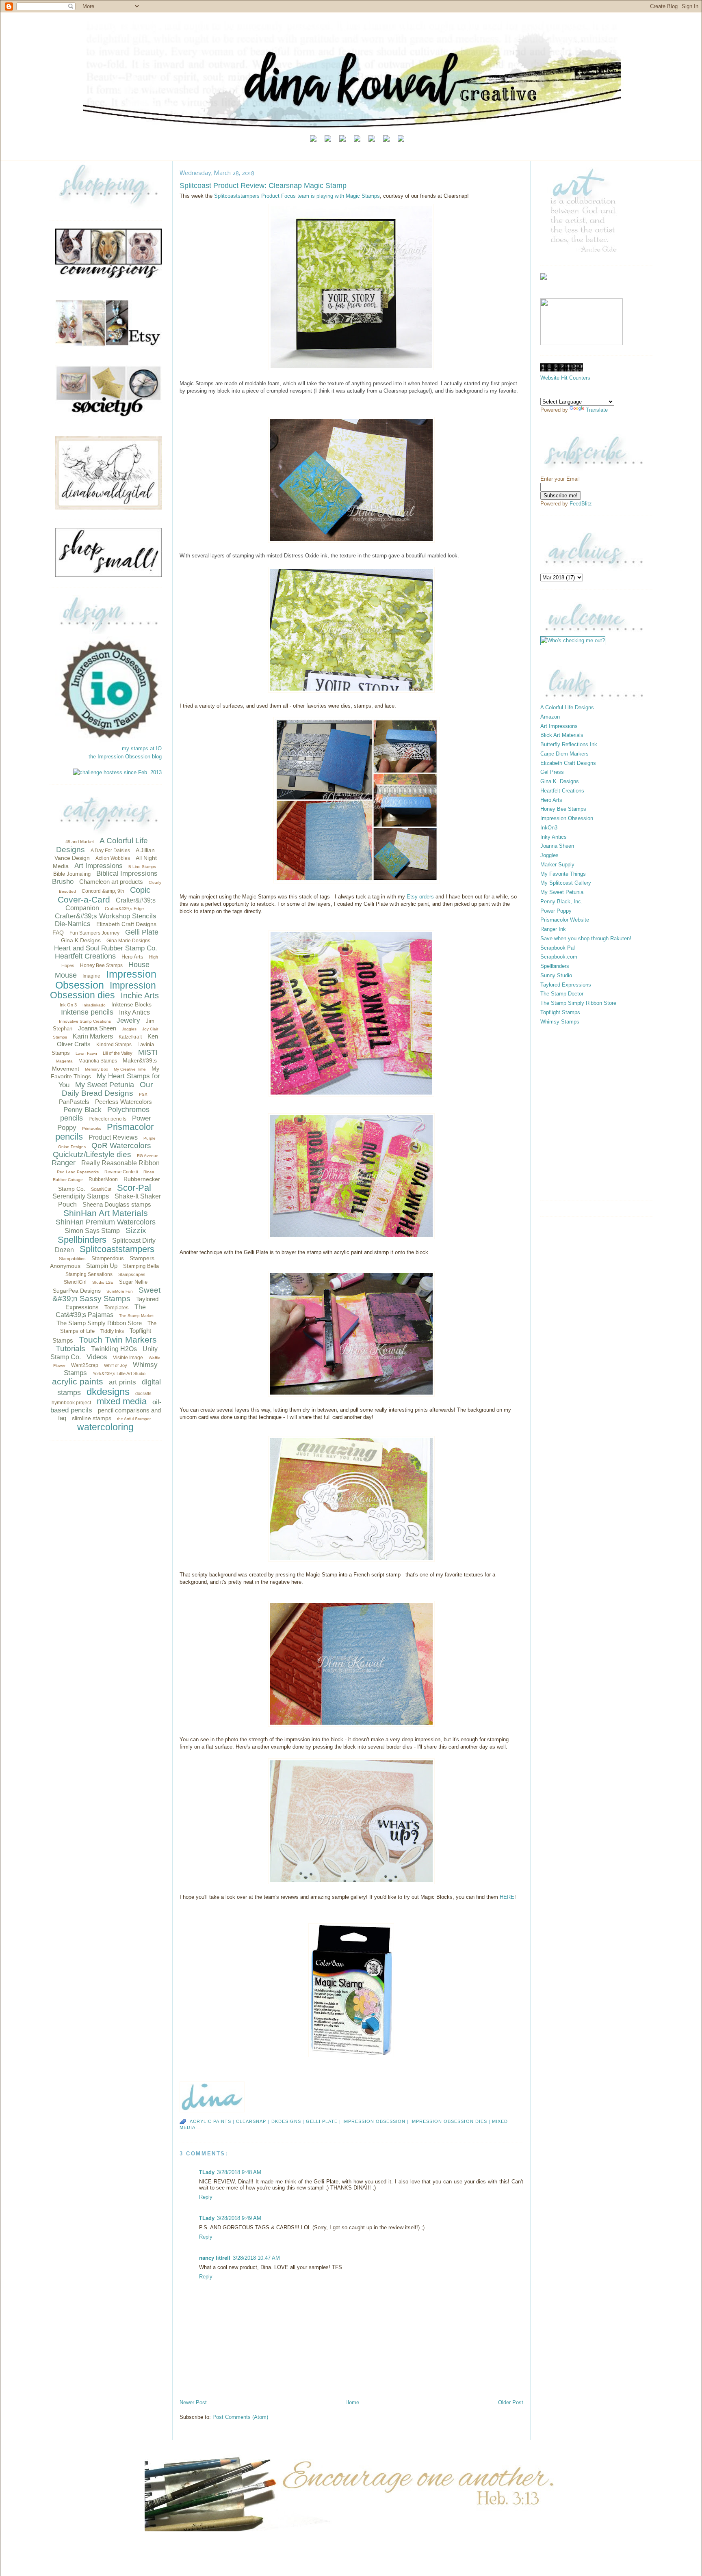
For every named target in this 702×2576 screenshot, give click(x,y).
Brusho (63, 882)
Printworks (92, 1128)
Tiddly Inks (112, 1331)
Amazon (550, 717)
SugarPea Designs (77, 1291)
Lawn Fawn (86, 1053)
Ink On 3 (68, 1005)
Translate (597, 410)
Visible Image (128, 1358)
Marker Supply (557, 865)
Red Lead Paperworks (78, 1172)
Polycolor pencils (107, 1119)
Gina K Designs (81, 940)
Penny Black (82, 1110)
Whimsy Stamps (560, 1022)
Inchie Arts (140, 995)
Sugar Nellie (133, 1282)
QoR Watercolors (121, 1145)
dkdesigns (108, 1392)
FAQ (58, 933)
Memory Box (96, 1069)
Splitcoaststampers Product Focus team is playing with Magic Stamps (297, 196)
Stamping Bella (141, 1266)
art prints (122, 1382)
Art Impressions (99, 866)
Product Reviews (113, 1137)
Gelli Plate (142, 932)
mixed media (122, 1401)
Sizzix (136, 1230)
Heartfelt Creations (85, 956)
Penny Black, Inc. (561, 901)
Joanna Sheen (97, 1028)
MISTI (148, 1052)
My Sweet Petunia (105, 1085)
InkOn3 (549, 828)
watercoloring (105, 1427)
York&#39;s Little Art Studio (119, 1373)
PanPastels (74, 1102)
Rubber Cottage (68, 1180)
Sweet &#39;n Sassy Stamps (106, 1294)
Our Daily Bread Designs (107, 1089)
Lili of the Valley (118, 1053)
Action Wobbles (113, 858)
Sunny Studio (556, 975)
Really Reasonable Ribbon (120, 1163)
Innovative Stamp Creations (85, 1021)
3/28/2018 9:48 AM (239, 2172)
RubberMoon (103, 1179)
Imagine (91, 976)
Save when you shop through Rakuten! (586, 938)
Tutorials (70, 1348)
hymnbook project (71, 1403)
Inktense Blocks (131, 1004)
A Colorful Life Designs (567, 707)
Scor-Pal (134, 1188)
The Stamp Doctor (562, 994)
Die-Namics (73, 924)
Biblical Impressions (127, 873)
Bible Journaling (72, 874)
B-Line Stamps (142, 867)
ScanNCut (101, 1189)
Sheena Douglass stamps (117, 1204)
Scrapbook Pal (558, 948)
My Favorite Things (563, 874)
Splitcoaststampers (117, 1249)
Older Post (511, 2402)
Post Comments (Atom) (240, 2417)
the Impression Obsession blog (125, 757)
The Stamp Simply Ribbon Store (99, 1323)
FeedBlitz (581, 504)
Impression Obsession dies (103, 990)
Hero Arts (132, 957)
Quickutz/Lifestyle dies (92, 1154)
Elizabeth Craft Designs (126, 924)
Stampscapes (132, 1274)
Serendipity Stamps (81, 1196)
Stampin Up (102, 1266)
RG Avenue (148, 1156)
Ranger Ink (553, 929)
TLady (207, 2172)
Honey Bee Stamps (101, 965)
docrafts (143, 1393)
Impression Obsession (106, 979)
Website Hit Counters (565, 378)
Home (352, 2402)
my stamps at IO (142, 748)
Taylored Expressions (566, 985)
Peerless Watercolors (123, 1102)
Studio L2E (103, 1282)
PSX (143, 1094)
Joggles (129, 1029)
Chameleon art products (111, 882)
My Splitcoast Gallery (566, 883)
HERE (507, 1897)
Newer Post (193, 2402)
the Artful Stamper (134, 1419)
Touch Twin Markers (118, 1340)
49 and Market (80, 842)
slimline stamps (92, 1418)
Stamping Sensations (89, 1274)
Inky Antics (134, 1012)
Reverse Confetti (121, 1172)
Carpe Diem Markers (564, 754)
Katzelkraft (130, 1037)
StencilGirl (75, 1282)
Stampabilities (72, 1259)
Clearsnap (251, 2121)
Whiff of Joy (116, 1365)
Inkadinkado (94, 1005)
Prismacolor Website (565, 920)
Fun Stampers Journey (94, 933)
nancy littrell (215, 2258)
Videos (97, 1357)
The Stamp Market (136, 1316)
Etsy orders (420, 897)
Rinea (149, 1172)
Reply (206, 2197)
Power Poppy (556, 911)
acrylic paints (78, 1381)
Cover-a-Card (84, 899)
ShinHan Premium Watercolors (106, 1222)
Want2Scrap (85, 1365)
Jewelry (128, 1020)
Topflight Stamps (560, 1012)
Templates (117, 1307)
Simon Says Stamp (92, 1231)
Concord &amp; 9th (103, 891)
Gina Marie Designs (128, 941)
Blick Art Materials (562, 735)
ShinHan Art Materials (106, 1213)
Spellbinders (82, 1240)
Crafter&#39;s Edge (124, 909)
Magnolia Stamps (98, 1061)
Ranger (64, 1163)
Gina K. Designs (560, 781)
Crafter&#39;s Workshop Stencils (106, 916)
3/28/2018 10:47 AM (256, 2258)
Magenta (64, 1061)
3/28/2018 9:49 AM (239, 2218)
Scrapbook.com (559, 957)
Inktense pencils (87, 1012)
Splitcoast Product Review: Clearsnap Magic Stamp (263, 186)
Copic (140, 890)
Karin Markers (93, 1036)
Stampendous (108, 1258)
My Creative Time (130, 1069)
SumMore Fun (120, 1291)
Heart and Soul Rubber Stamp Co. (106, 948)
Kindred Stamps (114, 1045)
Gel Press (552, 772)
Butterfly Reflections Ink (569, 744)
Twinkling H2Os (114, 1349)
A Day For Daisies (110, 851)
